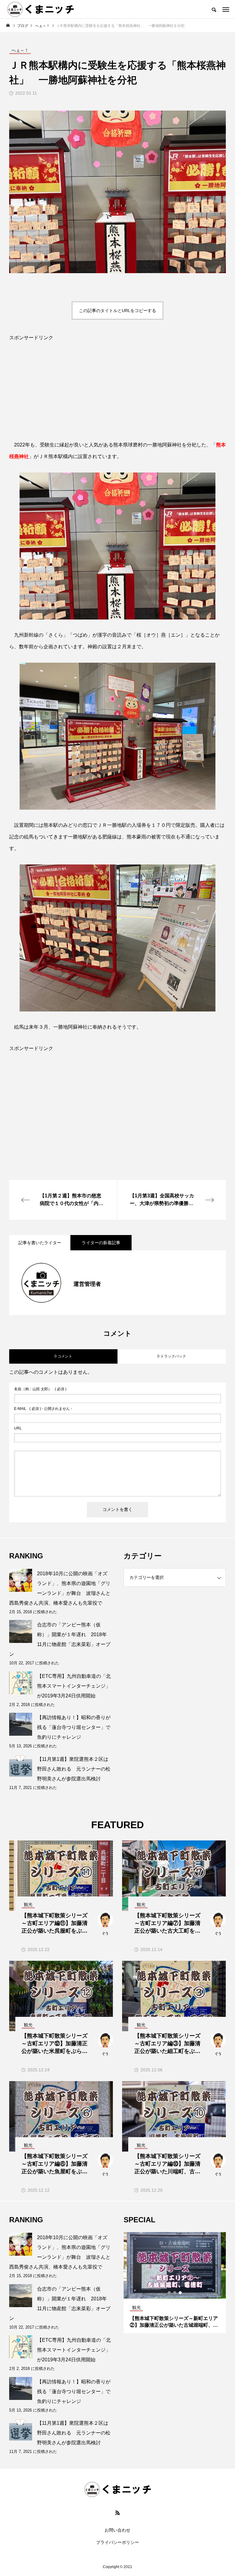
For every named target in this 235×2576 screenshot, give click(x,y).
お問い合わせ (117, 2530)
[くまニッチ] (41, 9)
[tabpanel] (175, 2283)
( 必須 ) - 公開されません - (43, 1409)
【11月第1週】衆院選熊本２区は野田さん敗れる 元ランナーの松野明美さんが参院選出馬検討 (74, 1769)
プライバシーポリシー (117, 2542)
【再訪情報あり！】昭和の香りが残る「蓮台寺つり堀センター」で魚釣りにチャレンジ (74, 1727)
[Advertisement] (117, 396)
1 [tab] (170, 2293)
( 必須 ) (40, 1389)
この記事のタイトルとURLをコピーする (117, 311)
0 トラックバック (172, 1356)
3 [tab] (181, 2293)
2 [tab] (175, 2293)
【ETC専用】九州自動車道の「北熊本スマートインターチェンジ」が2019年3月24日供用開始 (74, 1686)
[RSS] (117, 2513)
